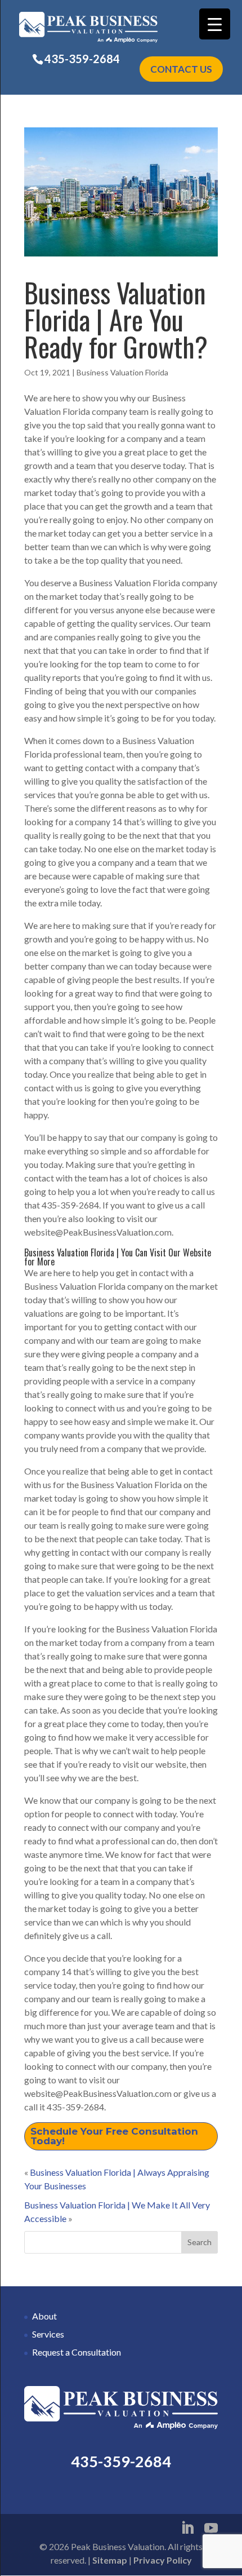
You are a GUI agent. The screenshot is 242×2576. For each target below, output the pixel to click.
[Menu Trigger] (215, 24)
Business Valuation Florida (122, 372)
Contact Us (181, 69)
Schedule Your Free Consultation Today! (114, 2136)
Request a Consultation (77, 2352)
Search (200, 2242)
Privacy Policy (163, 2560)
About (44, 2316)
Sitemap (110, 2560)
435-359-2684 (82, 59)
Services (48, 2334)
